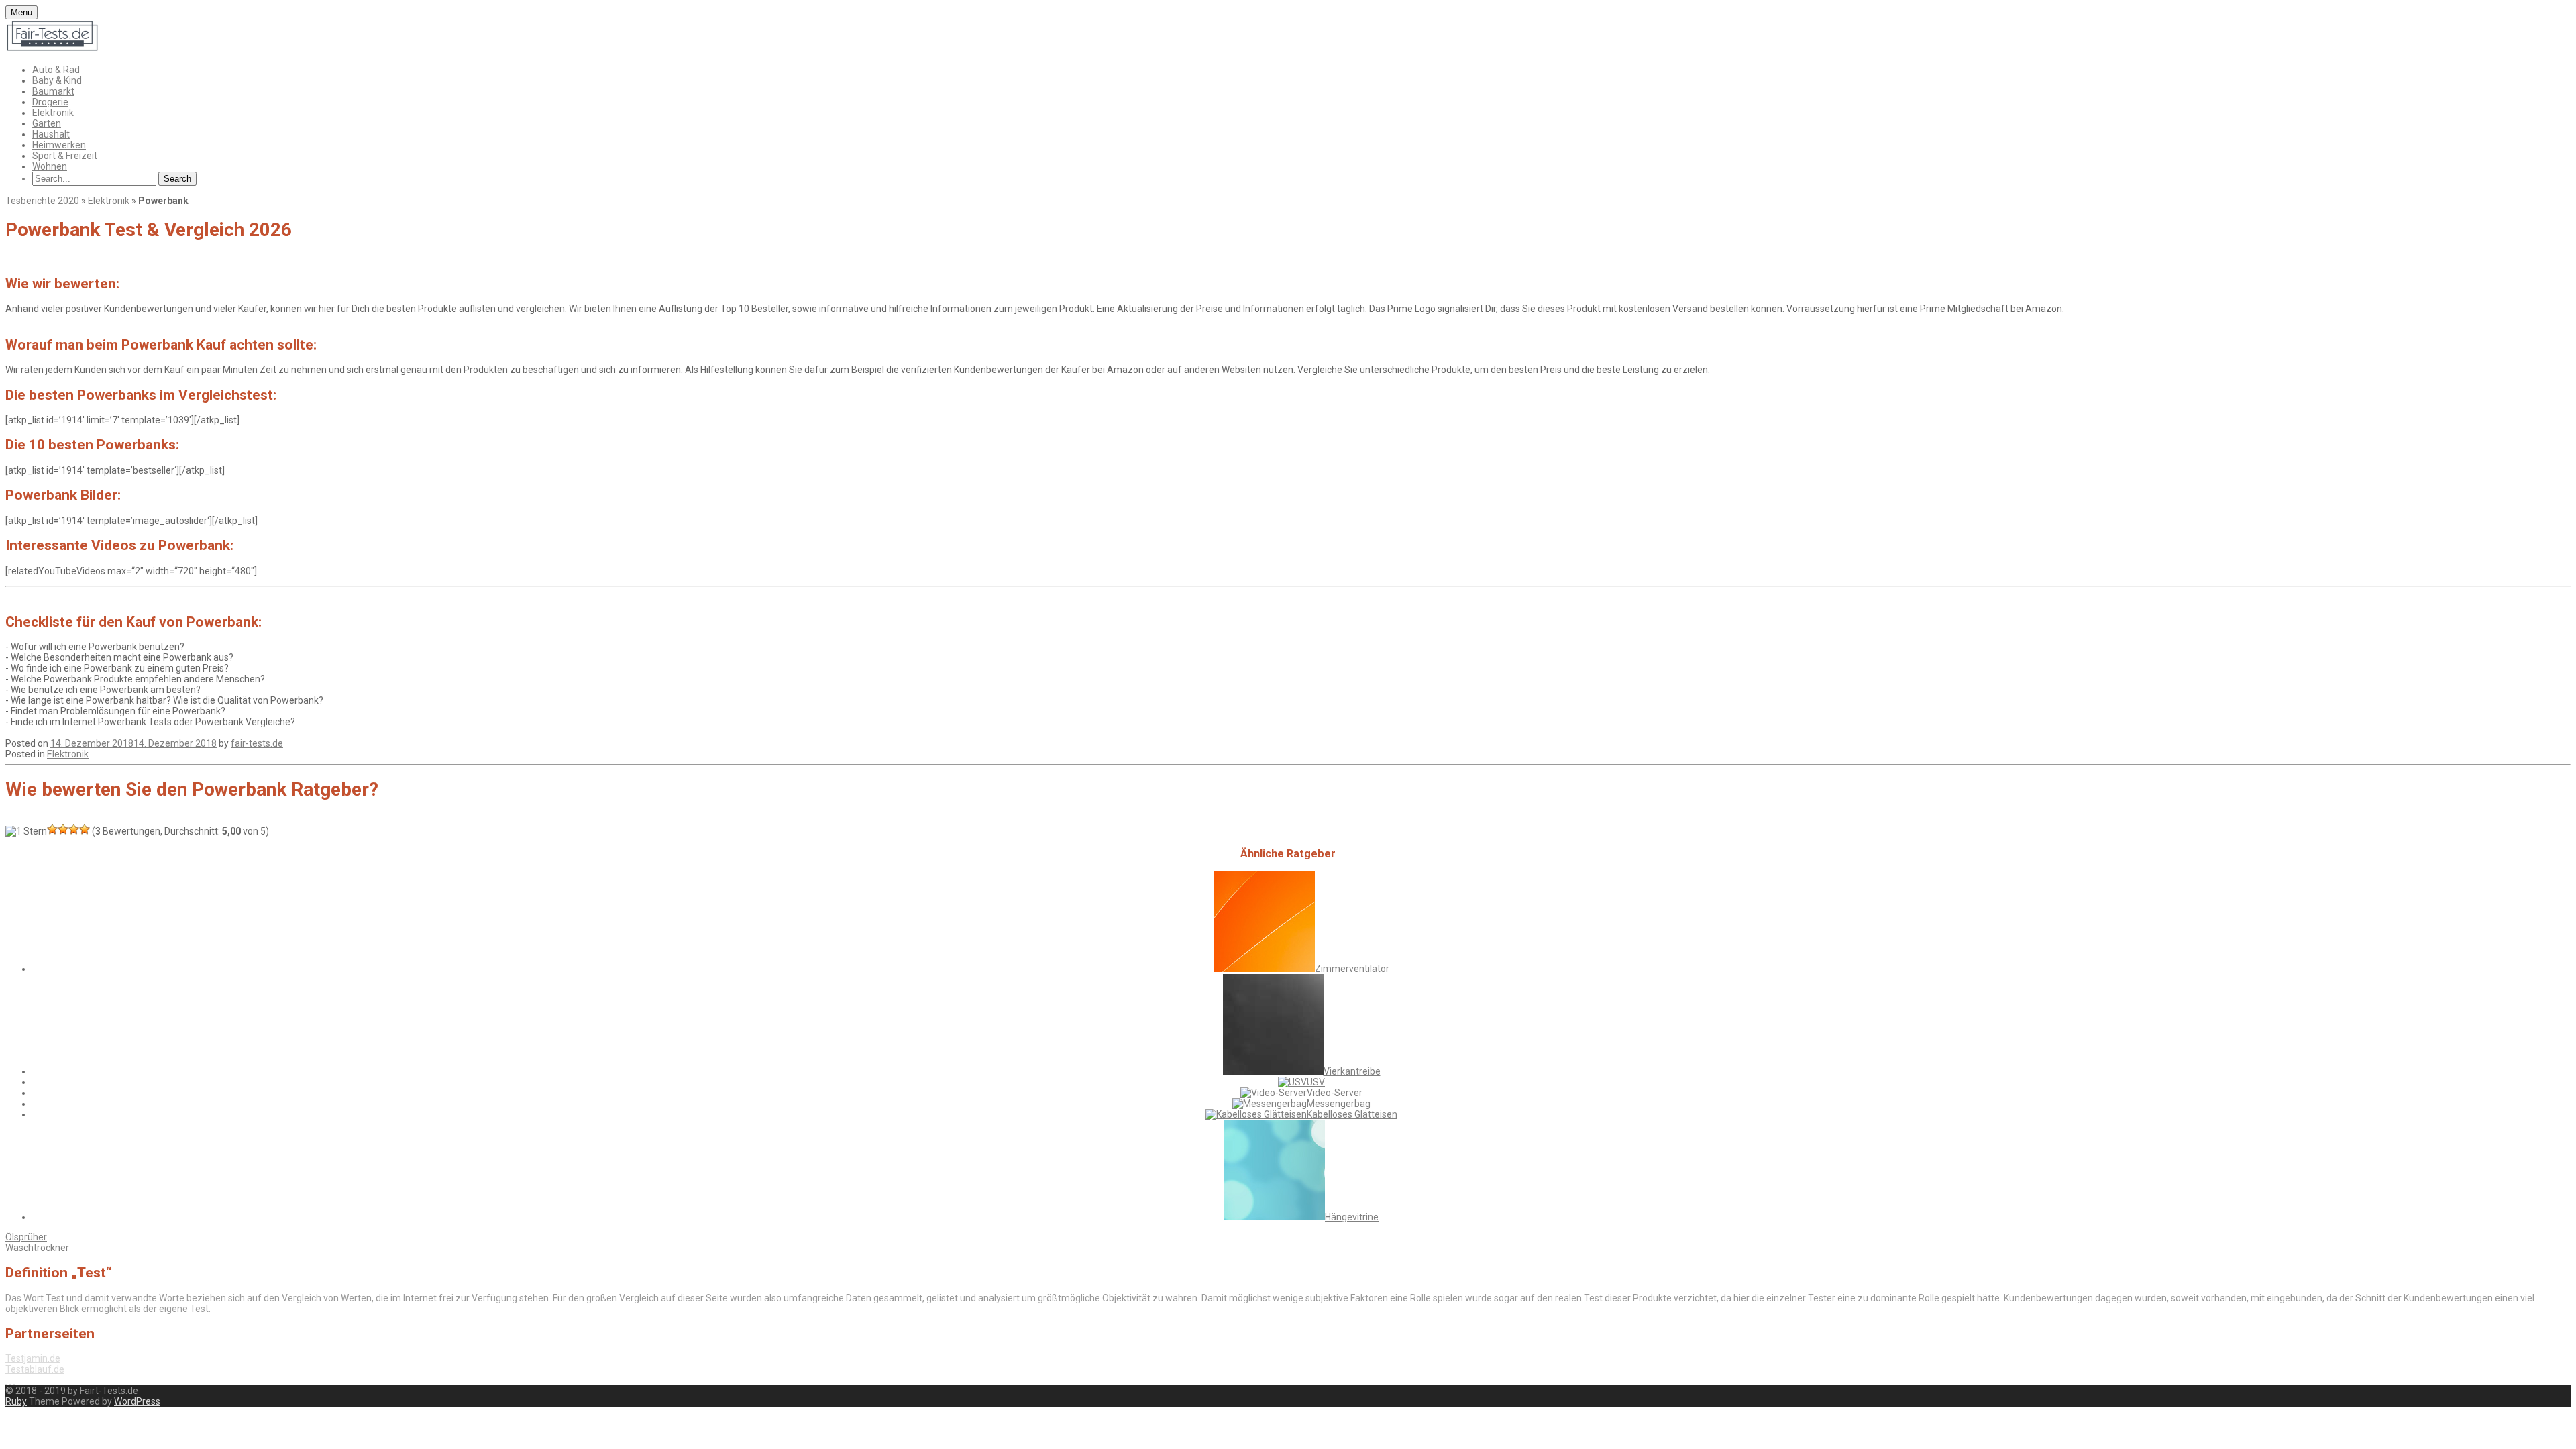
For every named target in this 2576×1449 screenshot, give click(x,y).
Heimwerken (59, 145)
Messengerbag (1339, 1104)
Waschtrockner (37, 1248)
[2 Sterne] (52, 829)
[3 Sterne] (63, 829)
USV (1316, 1082)
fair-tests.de (257, 743)
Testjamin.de (33, 1358)
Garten (47, 123)
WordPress (137, 1401)
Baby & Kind (57, 80)
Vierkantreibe (1352, 1071)
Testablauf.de (35, 1369)
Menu (21, 12)
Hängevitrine (1352, 1217)
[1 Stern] (26, 831)
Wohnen (50, 166)
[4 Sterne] (74, 829)
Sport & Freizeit (65, 156)
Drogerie (50, 102)
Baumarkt (53, 91)
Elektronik (53, 113)
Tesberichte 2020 (42, 201)
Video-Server (1335, 1093)
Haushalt (51, 134)
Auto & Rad (56, 70)
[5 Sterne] (85, 829)
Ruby (16, 1401)
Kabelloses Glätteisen (1352, 1114)
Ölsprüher (26, 1237)
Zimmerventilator (1352, 969)
